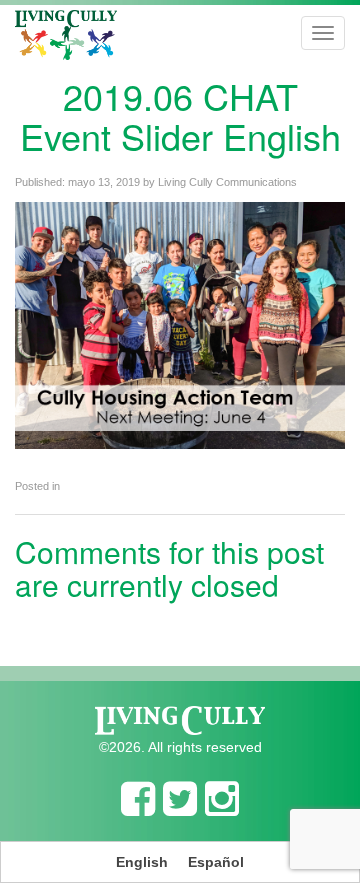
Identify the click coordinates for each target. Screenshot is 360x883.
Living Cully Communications (227, 182)
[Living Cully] (66, 35)
